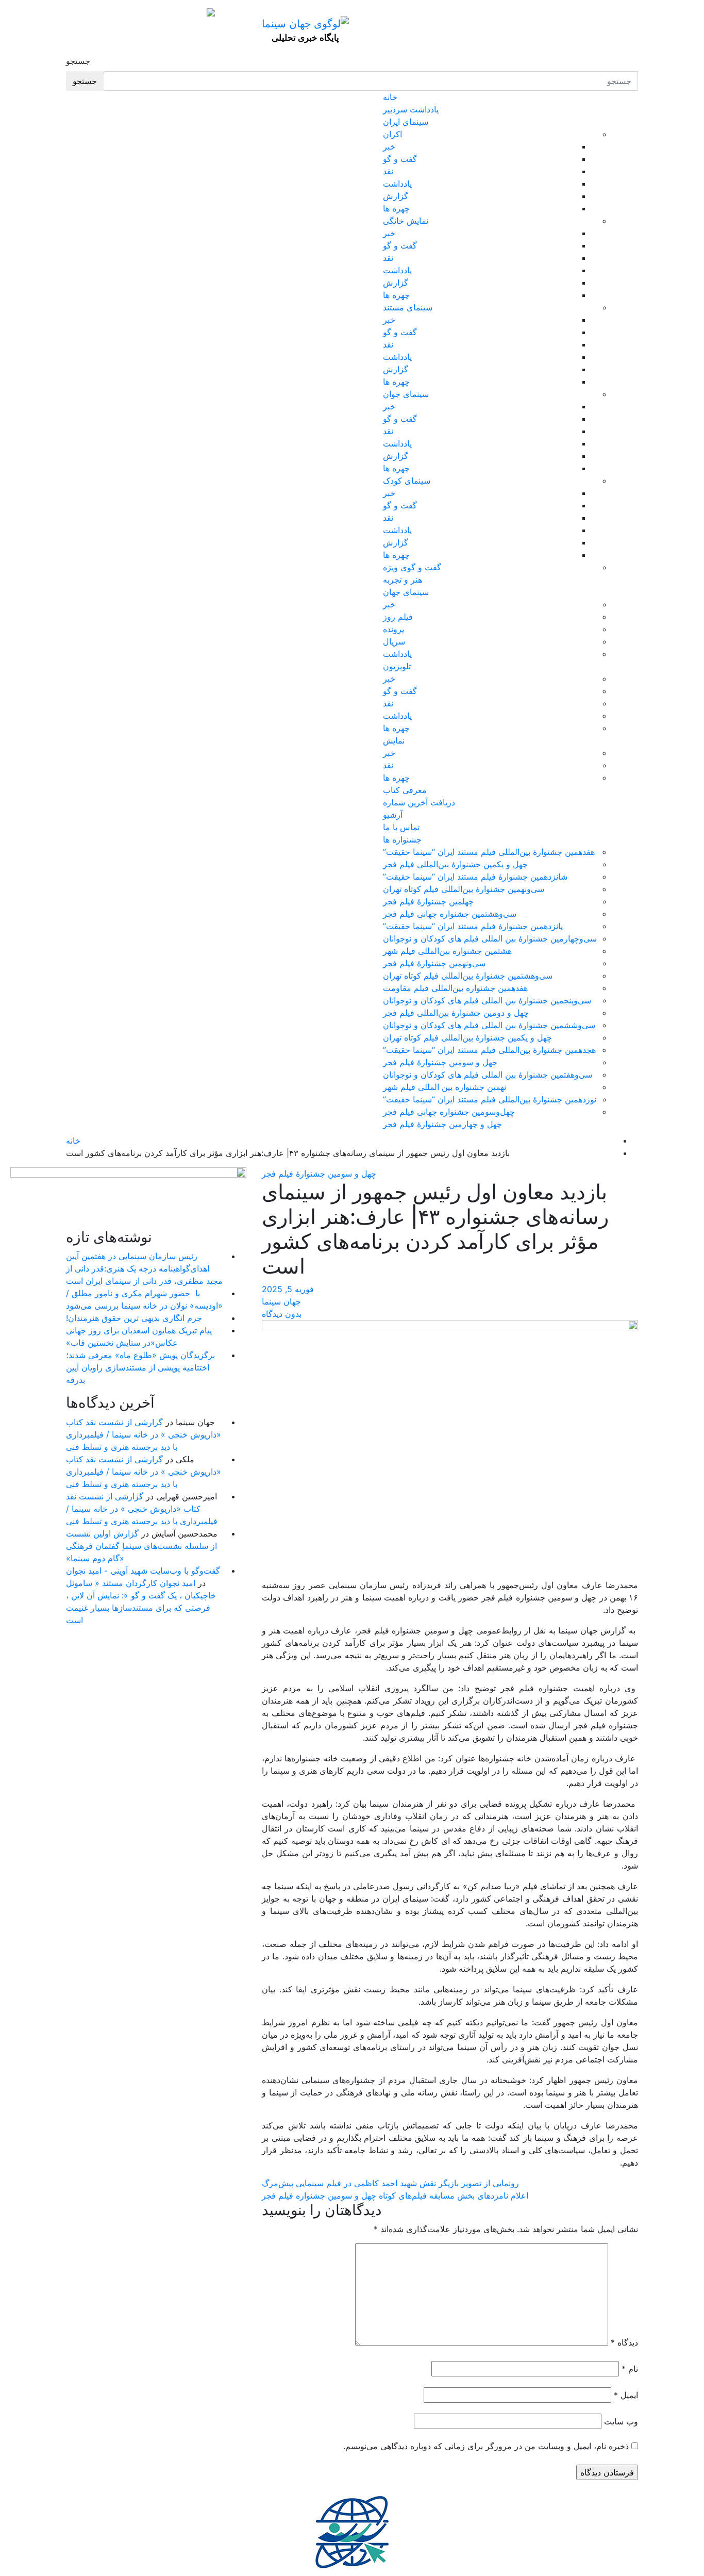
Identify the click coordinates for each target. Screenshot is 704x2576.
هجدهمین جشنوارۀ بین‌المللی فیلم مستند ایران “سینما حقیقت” (489, 1050)
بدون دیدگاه (282, 1314)
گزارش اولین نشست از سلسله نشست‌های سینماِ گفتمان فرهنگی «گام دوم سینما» (141, 1546)
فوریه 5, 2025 (288, 1289)
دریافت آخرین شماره (419, 802)
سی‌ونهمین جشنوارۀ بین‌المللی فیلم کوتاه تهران (464, 889)
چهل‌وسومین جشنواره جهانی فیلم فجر (449, 1112)
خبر (389, 146)
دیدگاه (624, 2342)
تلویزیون (397, 666)
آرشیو (393, 815)
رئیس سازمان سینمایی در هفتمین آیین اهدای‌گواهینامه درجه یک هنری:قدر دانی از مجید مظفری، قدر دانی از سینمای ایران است (144, 1268)
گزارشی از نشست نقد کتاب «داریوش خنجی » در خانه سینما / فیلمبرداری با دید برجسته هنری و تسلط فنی (144, 1434)
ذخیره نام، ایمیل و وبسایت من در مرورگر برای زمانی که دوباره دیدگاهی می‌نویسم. (486, 2446)
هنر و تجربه (403, 580)
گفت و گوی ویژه (412, 567)
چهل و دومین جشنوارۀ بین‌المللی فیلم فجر (456, 1013)
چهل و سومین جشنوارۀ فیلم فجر (440, 1062)
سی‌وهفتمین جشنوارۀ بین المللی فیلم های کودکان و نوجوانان (488, 1075)
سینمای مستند (408, 307)
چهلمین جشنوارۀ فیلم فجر (428, 901)
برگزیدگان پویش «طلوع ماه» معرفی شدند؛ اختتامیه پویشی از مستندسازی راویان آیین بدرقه (140, 1367)
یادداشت (397, 184)
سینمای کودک (407, 481)
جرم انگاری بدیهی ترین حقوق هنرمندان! (134, 1318)
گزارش (396, 196)
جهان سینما (281, 1301)
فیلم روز (398, 617)
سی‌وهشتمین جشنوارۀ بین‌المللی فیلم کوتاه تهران (468, 976)
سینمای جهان (406, 592)
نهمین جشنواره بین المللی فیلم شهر (445, 1087)
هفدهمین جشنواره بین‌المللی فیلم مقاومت (455, 988)
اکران (392, 134)
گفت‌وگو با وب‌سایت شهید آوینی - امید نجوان (143, 1571)
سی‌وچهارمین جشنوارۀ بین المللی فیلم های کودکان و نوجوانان (490, 938)
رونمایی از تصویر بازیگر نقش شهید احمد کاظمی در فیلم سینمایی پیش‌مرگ (390, 2183)
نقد (388, 171)
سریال (394, 641)
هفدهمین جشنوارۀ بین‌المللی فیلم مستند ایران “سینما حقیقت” (489, 852)
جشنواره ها (402, 839)
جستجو (78, 61)
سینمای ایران (406, 122)
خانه (390, 97)
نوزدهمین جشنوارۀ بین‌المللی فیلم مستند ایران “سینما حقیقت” (490, 1099)
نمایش (394, 740)
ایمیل (626, 2395)
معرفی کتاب (405, 790)
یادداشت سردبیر (411, 109)
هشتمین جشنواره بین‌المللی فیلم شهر (447, 951)
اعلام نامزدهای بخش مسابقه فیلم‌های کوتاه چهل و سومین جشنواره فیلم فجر (395, 2195)
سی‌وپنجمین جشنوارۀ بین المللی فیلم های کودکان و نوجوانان (487, 1000)
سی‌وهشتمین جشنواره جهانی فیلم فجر (450, 914)
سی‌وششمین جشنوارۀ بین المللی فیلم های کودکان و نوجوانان (489, 1025)
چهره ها (396, 208)
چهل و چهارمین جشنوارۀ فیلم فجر (442, 1124)
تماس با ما (401, 827)
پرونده (393, 629)
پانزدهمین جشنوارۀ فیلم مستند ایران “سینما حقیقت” (473, 926)
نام (630, 2369)
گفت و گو (400, 159)
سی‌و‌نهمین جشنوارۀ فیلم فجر (434, 963)
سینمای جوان (406, 394)
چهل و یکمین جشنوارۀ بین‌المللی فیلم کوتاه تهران (467, 1037)
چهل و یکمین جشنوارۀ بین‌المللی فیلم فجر (455, 864)
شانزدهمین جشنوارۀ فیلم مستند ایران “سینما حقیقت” (475, 877)
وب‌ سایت (621, 2421)
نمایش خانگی (406, 221)
